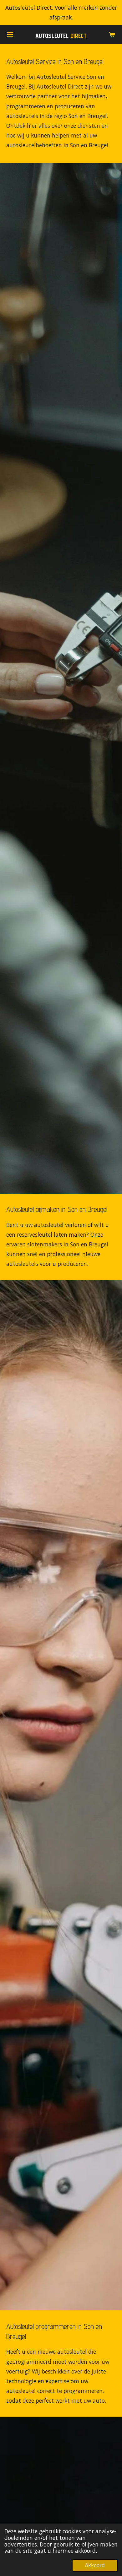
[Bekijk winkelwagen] (112, 35)
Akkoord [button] (95, 2565)
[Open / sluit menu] (10, 35)
